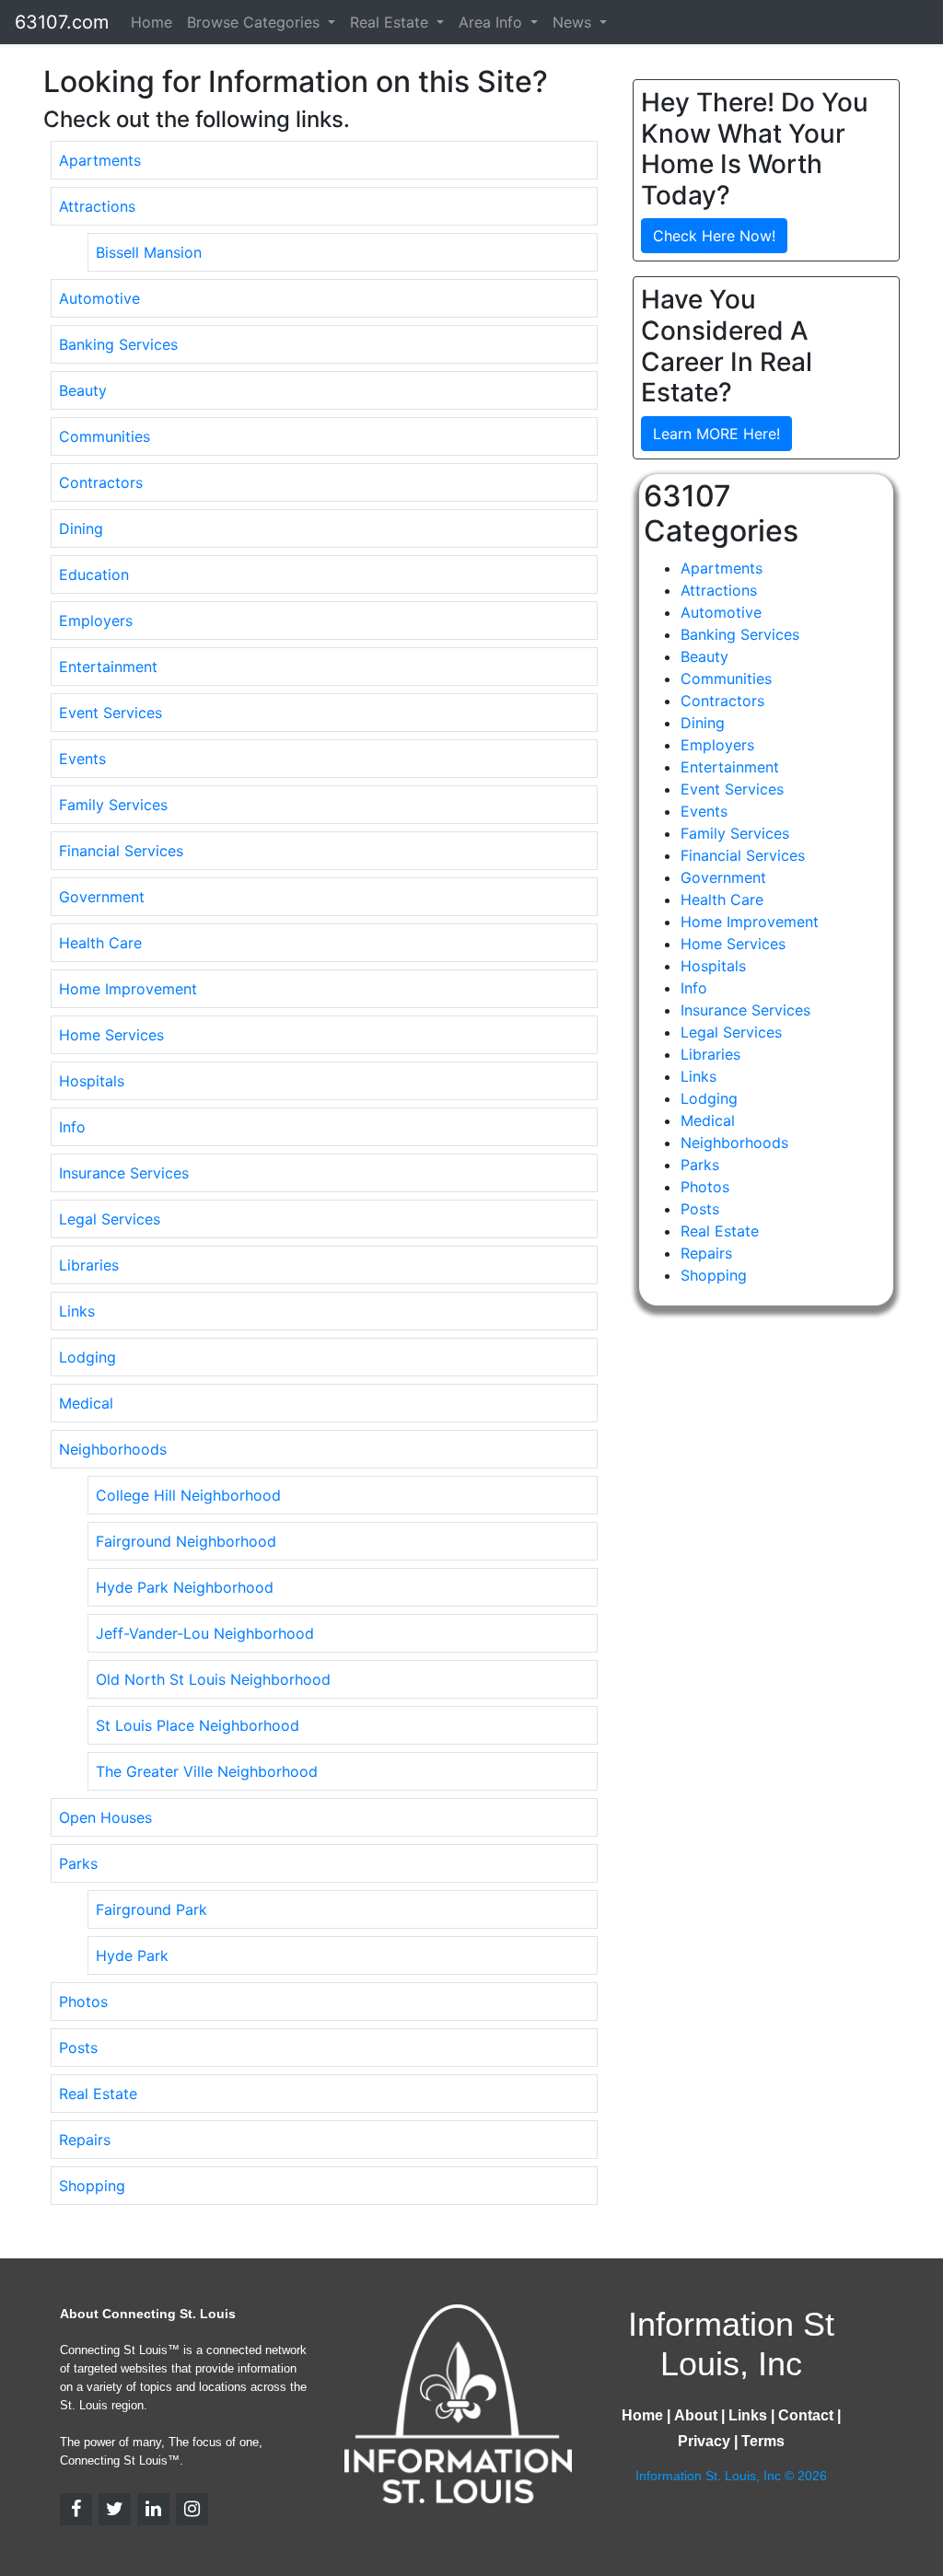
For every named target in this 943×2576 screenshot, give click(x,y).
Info (72, 1127)
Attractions (97, 206)
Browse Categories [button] (256, 22)
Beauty (83, 390)
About (696, 2415)
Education (94, 574)
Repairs (85, 2140)
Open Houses (105, 1817)
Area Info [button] (493, 22)
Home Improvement (128, 989)
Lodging (87, 1357)
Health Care (100, 943)
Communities (105, 436)
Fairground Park (151, 1909)
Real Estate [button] (391, 22)
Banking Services (118, 344)
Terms (763, 2441)
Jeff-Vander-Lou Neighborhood (205, 1633)
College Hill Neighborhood (188, 1495)
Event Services (111, 713)
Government (102, 897)
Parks (78, 1863)
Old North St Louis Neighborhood (213, 1679)
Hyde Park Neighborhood (185, 1587)
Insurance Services (124, 1173)
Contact (806, 2415)
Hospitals (92, 1081)
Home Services (111, 1035)
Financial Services (121, 851)
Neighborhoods (113, 1449)
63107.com (62, 22)
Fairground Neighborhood (186, 1541)
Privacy (704, 2441)
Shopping (92, 2186)
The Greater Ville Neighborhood (207, 1771)
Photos (83, 2002)
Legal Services (110, 1219)
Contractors (101, 482)
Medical (86, 1403)
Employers (96, 621)
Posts (78, 2048)
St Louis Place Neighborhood (198, 1725)
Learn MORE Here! (716, 434)
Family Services (113, 805)
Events (82, 759)
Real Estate (98, 2094)
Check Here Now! (714, 236)
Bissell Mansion (149, 252)
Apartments (100, 160)
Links (77, 1311)
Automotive (99, 298)
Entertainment (108, 667)
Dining (81, 528)
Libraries (89, 1265)
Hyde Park (132, 1955)
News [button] (574, 22)
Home (151, 22)
